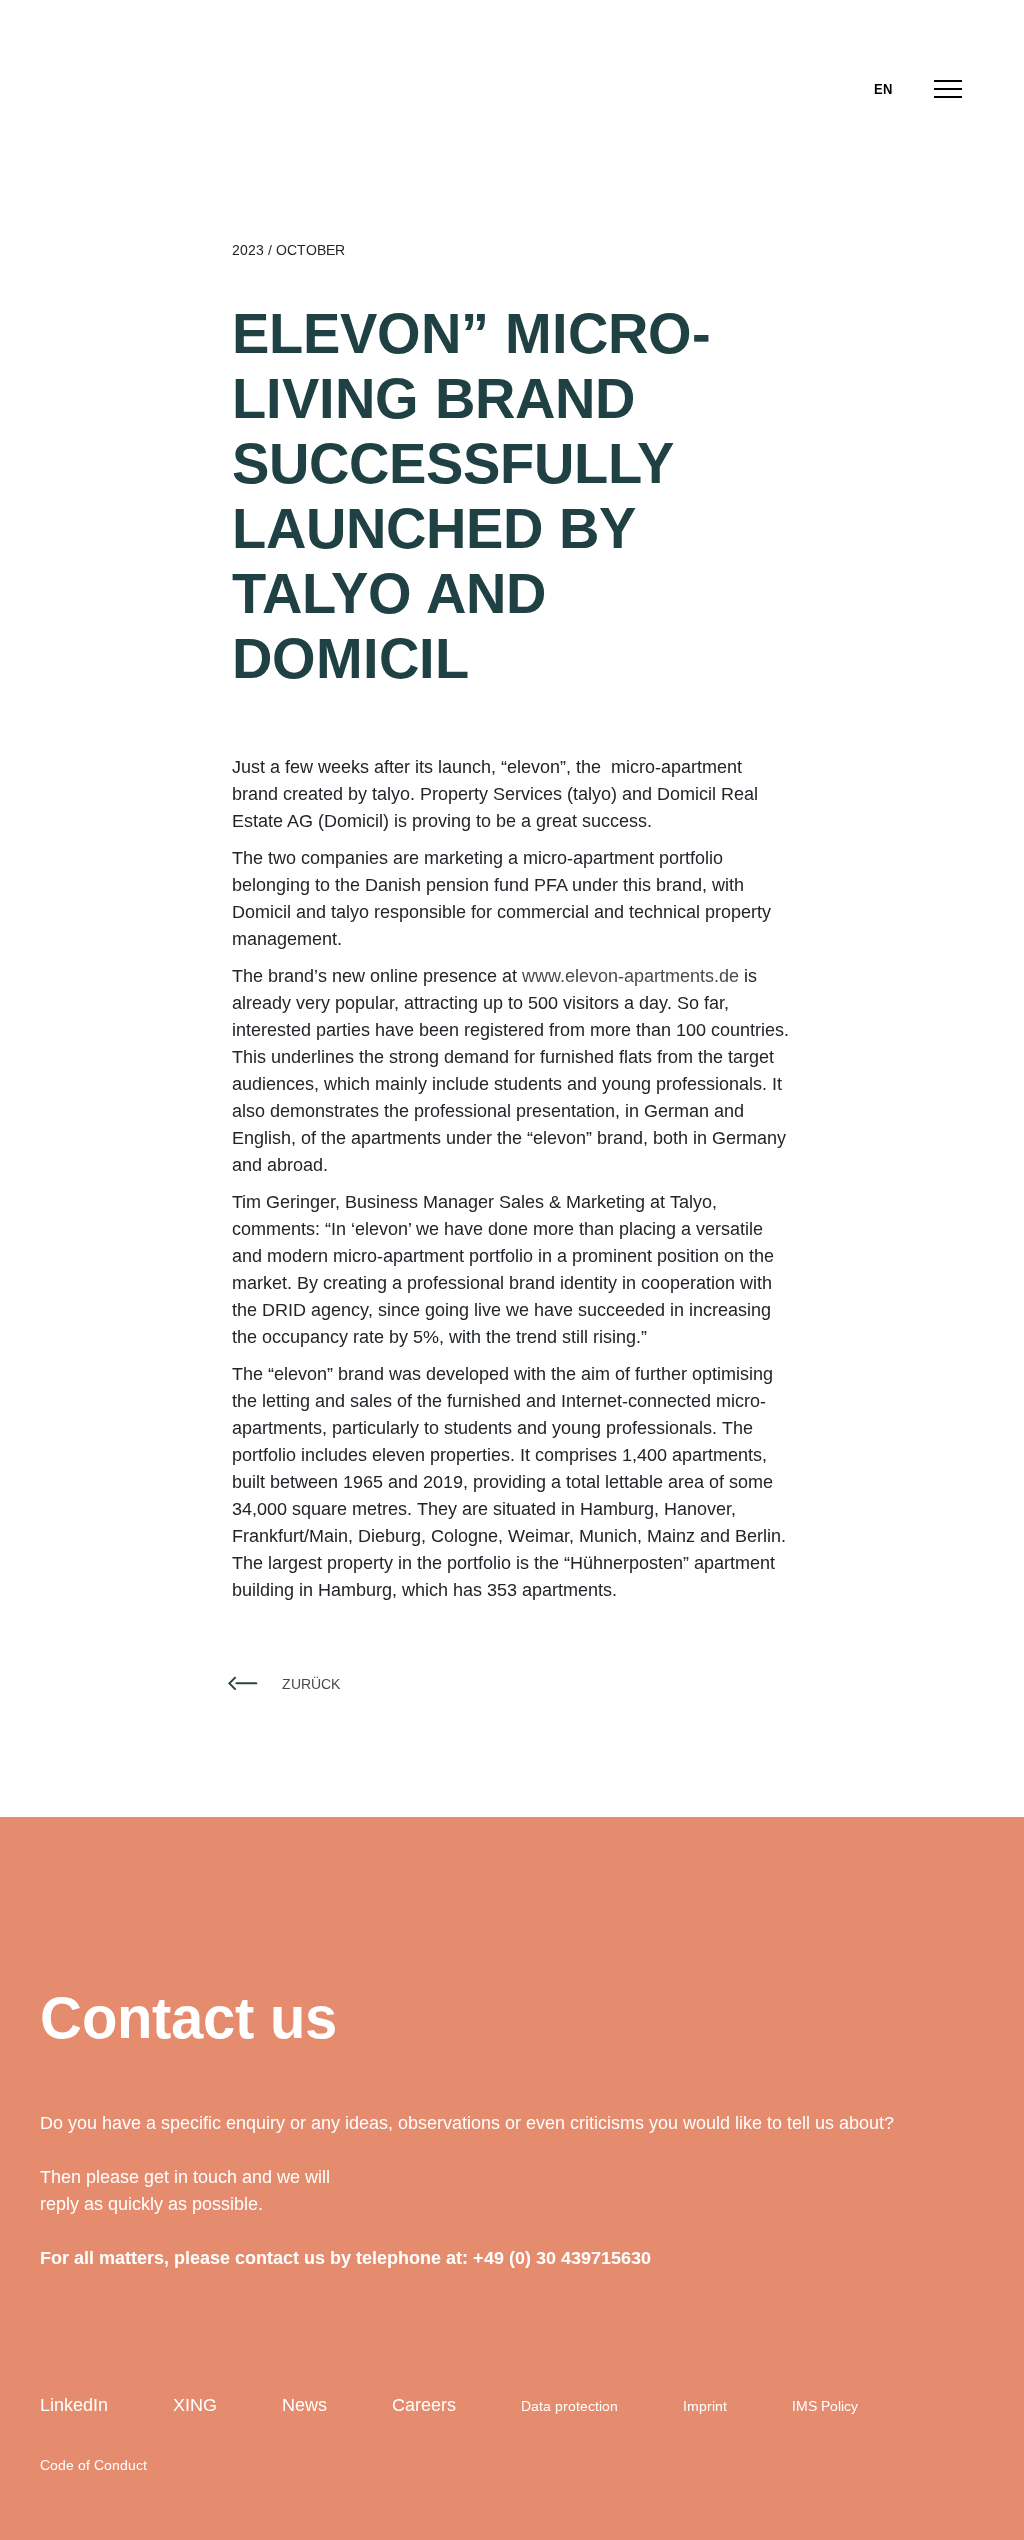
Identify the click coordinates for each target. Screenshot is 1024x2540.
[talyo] (112, 86)
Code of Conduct (93, 2465)
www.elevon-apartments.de (630, 976)
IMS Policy (825, 2406)
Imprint (705, 2406)
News (304, 2405)
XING (195, 2405)
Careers (424, 2405)
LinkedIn (74, 2405)
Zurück (311, 1684)
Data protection (569, 2406)
